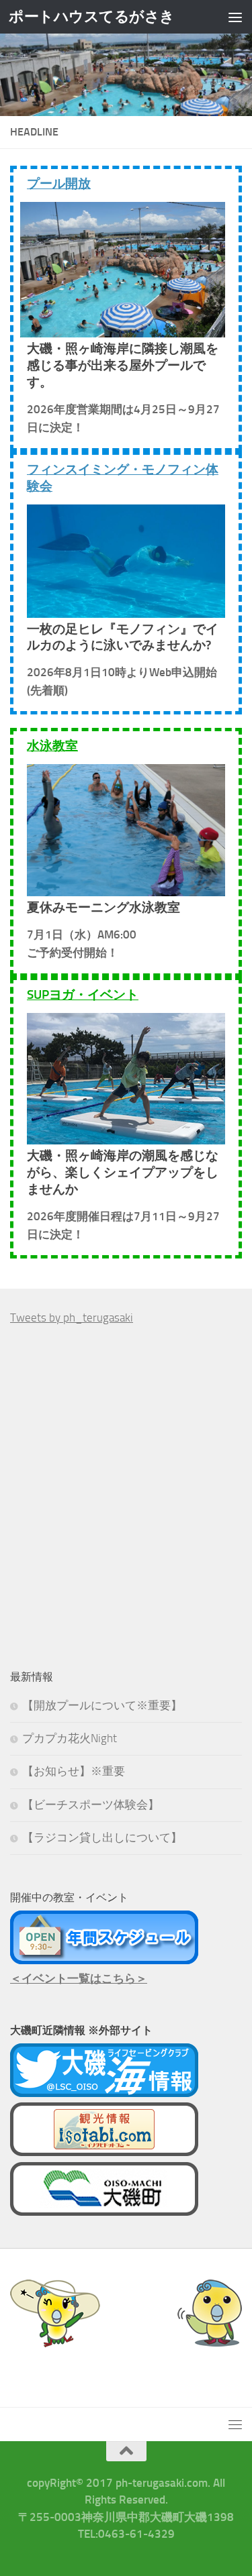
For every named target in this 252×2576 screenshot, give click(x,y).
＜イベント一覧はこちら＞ (79, 1978)
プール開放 (59, 183)
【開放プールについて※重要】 (102, 1705)
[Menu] (235, 17)
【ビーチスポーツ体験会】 (91, 1805)
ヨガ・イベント (83, 995)
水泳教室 (52, 746)
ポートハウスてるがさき (92, 16)
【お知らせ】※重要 (74, 1771)
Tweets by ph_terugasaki (72, 1318)
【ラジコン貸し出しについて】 (102, 1837)
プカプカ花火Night (70, 1738)
